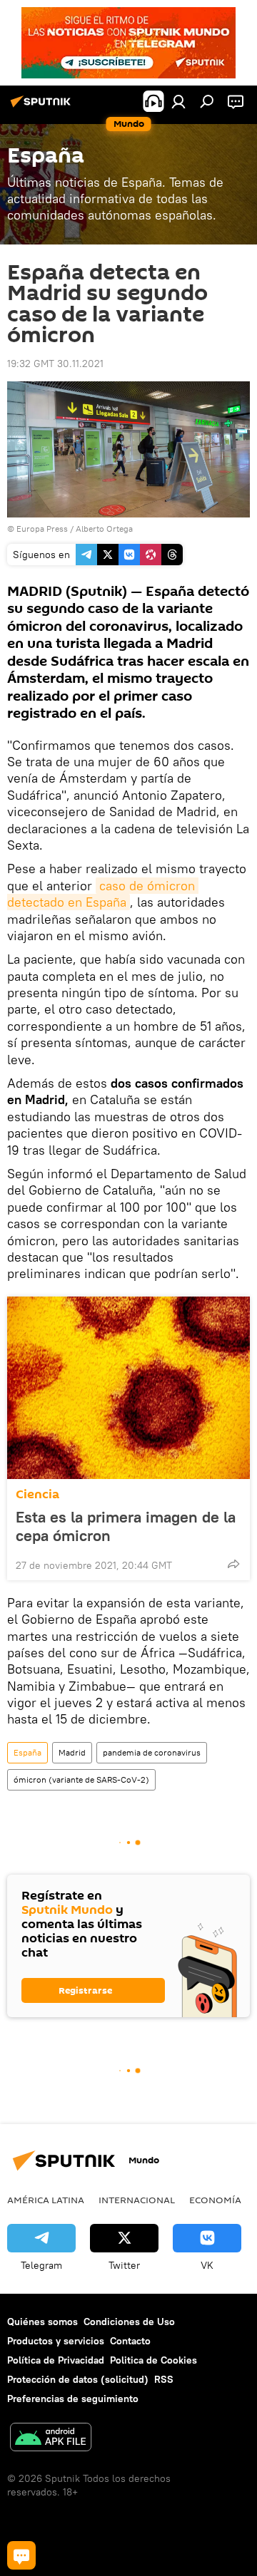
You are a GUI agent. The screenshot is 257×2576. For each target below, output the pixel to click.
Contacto (130, 2341)
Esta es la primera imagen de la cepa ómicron (126, 1526)
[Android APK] (51, 2439)
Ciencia (37, 1494)
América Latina (46, 2200)
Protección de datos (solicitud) (78, 2379)
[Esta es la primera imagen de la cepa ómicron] (128, 1388)
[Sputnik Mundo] (43, 107)
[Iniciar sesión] (178, 101)
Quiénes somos (42, 2322)
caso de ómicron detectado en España (103, 894)
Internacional (137, 2200)
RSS (164, 2379)
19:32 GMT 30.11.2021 (55, 364)
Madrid (72, 1752)
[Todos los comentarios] (21, 2555)
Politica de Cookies (153, 2360)
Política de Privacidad (56, 2360)
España (27, 1752)
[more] (233, 1564)
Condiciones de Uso (129, 2322)
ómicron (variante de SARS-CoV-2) (81, 1779)
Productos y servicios (56, 2341)
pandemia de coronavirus (152, 1752)
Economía (215, 2200)
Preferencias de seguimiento (73, 2399)
